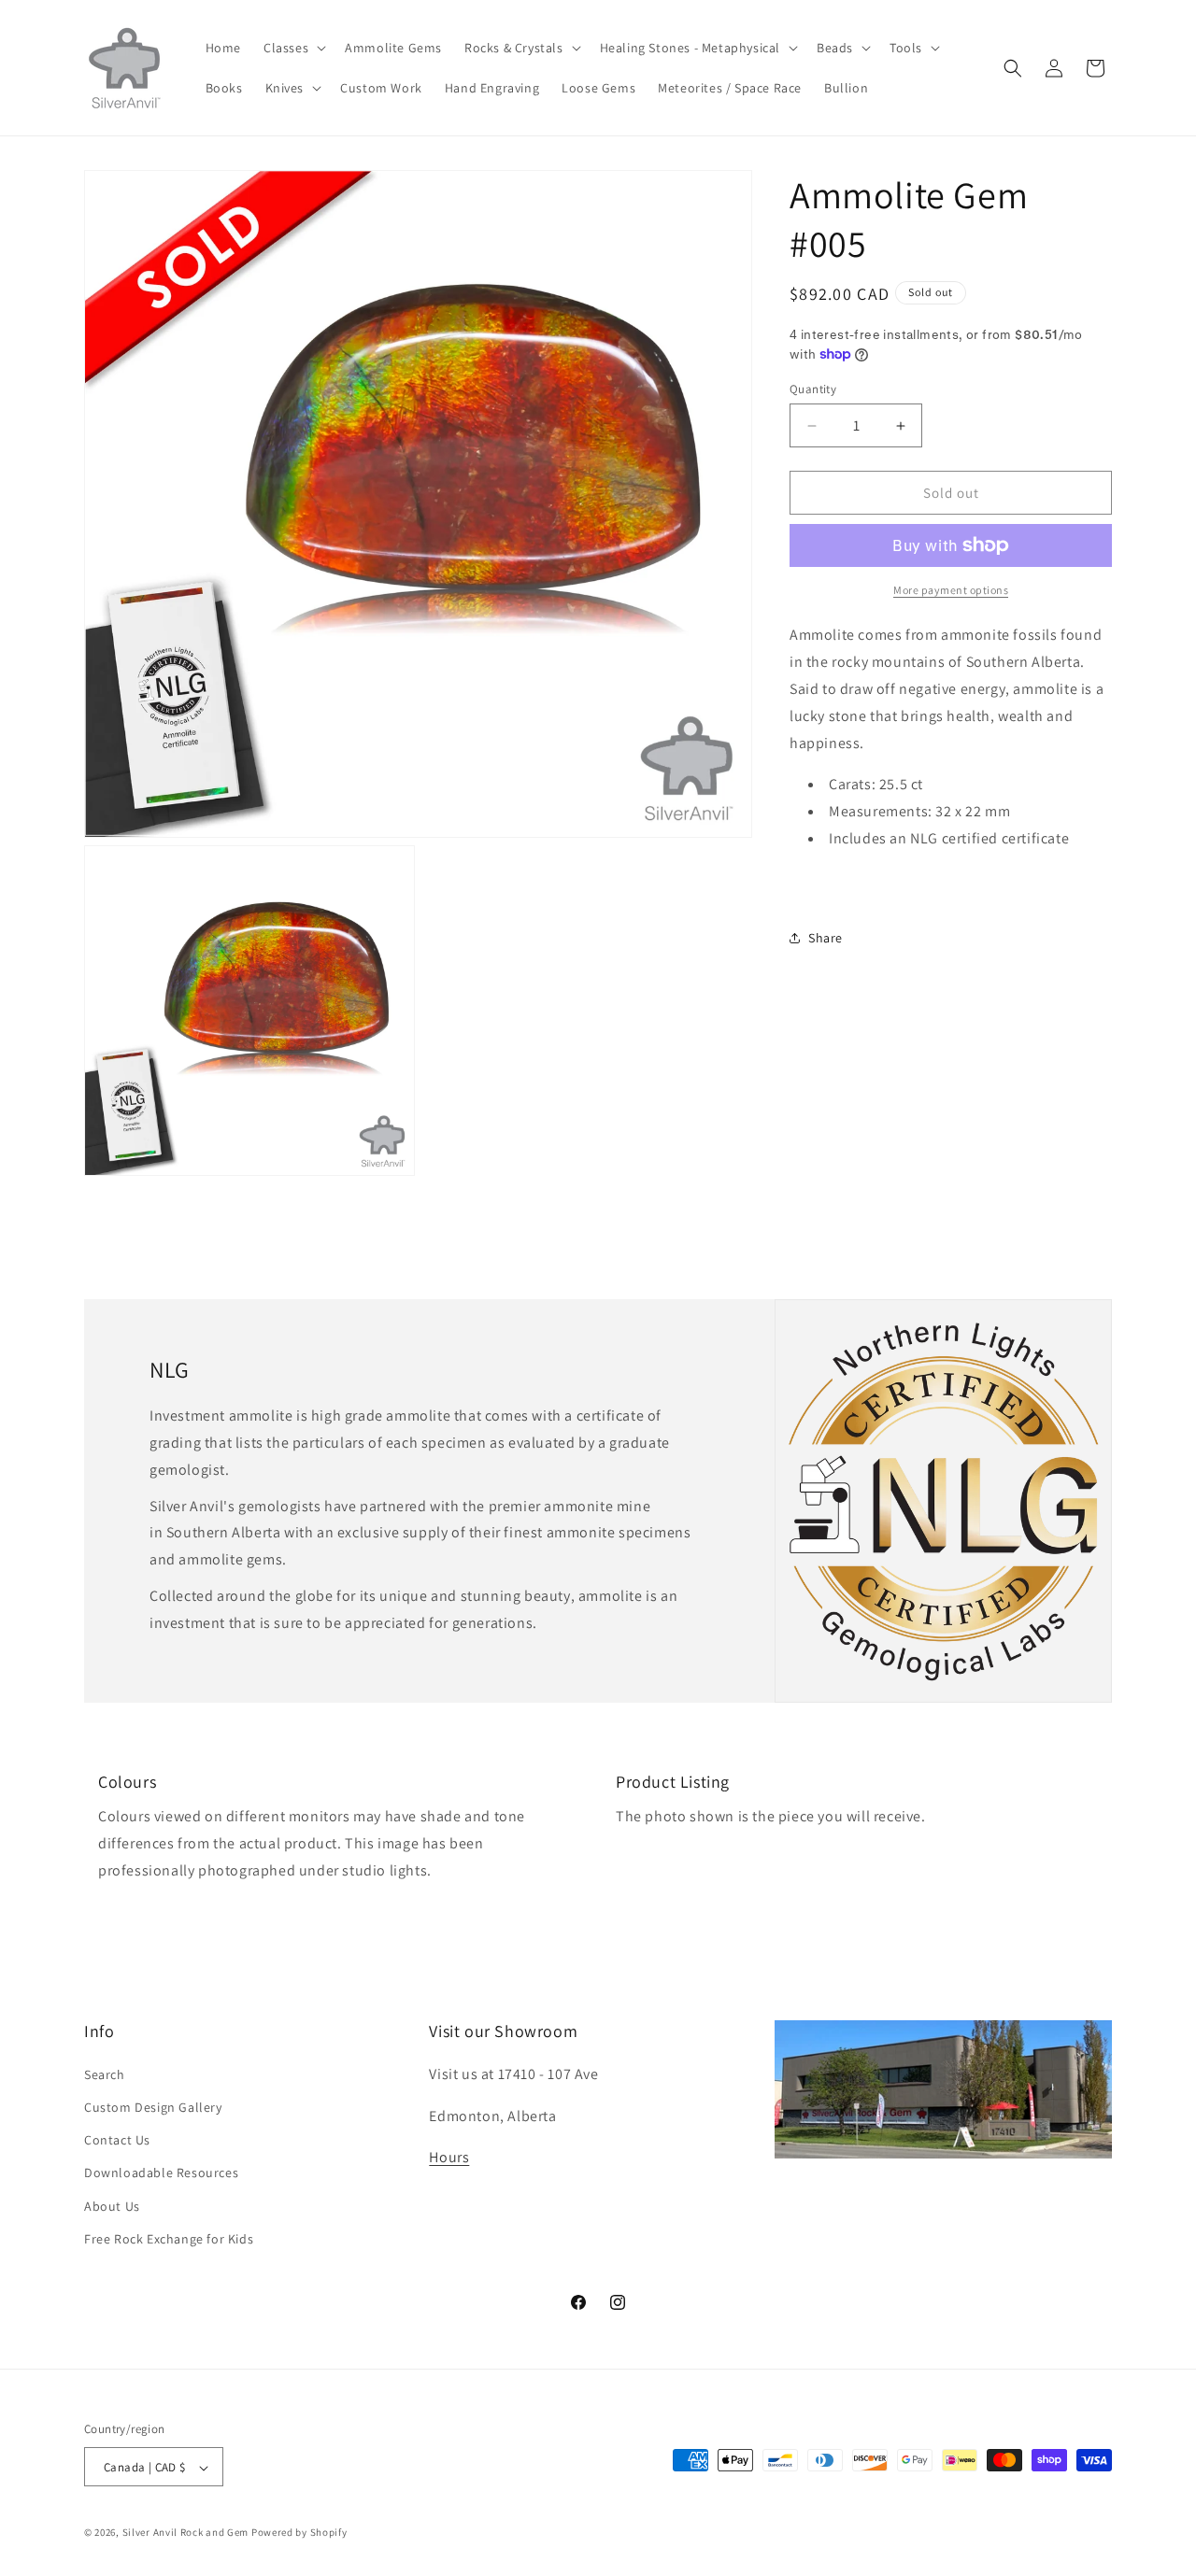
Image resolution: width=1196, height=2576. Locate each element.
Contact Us (117, 2139)
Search (105, 2074)
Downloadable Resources (161, 2173)
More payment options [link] (951, 590)
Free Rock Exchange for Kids (169, 2238)
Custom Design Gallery (153, 2106)
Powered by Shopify (299, 2533)
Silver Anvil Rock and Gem (186, 2533)
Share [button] (826, 938)
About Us (112, 2205)
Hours (449, 2157)
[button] (293, 48)
